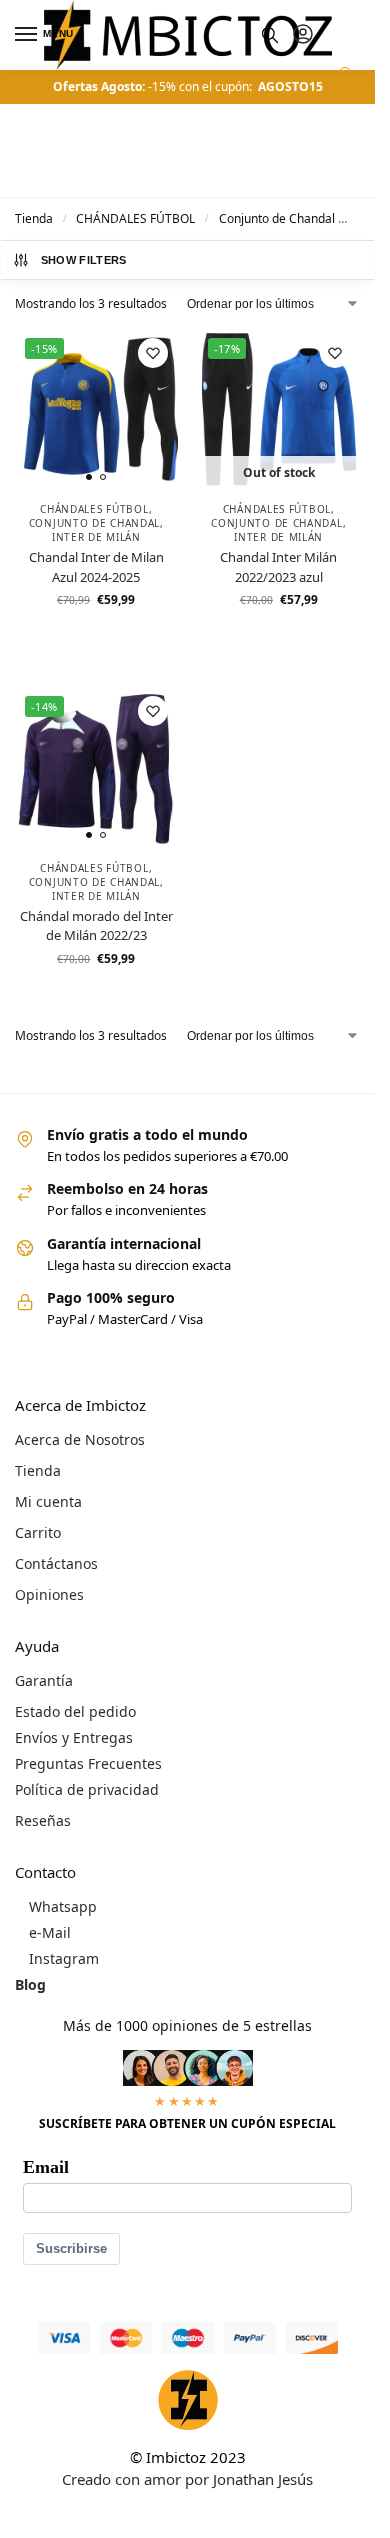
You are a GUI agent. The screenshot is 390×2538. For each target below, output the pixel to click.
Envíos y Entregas (74, 1737)
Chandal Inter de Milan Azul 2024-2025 (96, 567)
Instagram (64, 1958)
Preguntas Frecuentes (88, 1763)
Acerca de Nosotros (80, 1439)
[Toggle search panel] (270, 35)
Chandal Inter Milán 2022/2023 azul (278, 567)
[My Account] (303, 35)
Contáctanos (56, 1563)
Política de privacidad (87, 1789)
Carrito (38, 1532)
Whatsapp (63, 1906)
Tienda (34, 218)
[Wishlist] (153, 353)
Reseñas (43, 1820)
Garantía (44, 1680)
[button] (343, 84)
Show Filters (84, 260)
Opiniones (49, 1594)
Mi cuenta (48, 1501)
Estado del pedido (75, 1711)
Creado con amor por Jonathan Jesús (187, 2479)
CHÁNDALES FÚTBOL (135, 218)
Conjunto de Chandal (277, 218)
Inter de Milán (96, 537)
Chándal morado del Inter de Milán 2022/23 (96, 926)
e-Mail (50, 1932)
